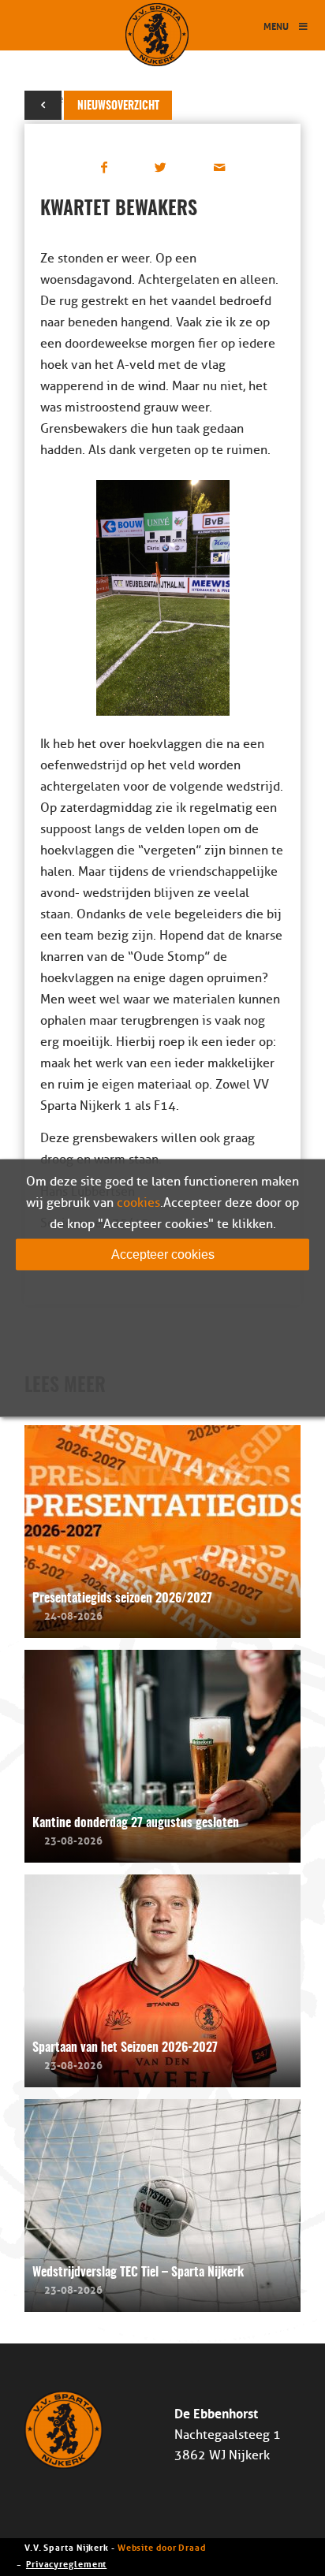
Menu (276, 26)
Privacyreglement (66, 2563)
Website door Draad (162, 2546)
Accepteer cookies (163, 1254)
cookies (138, 1203)
